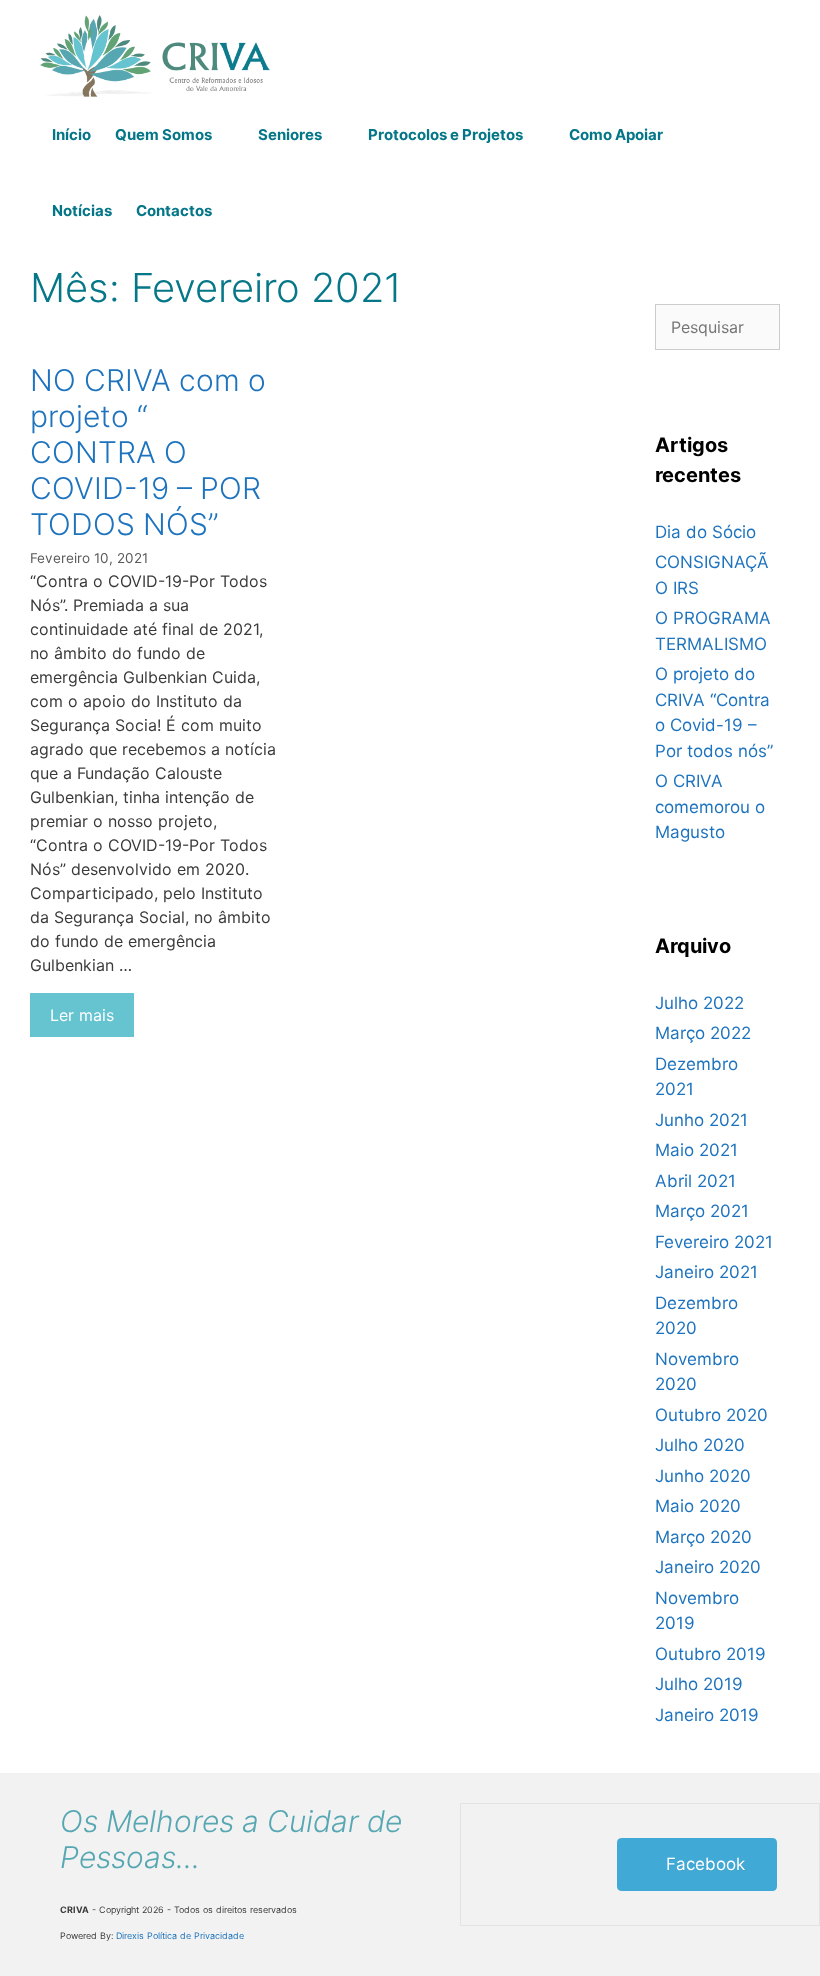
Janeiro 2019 (707, 1715)
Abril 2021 (695, 1181)
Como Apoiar (616, 134)
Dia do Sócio (705, 532)
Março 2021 (702, 1211)
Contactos (174, 210)
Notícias (82, 210)
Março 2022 (703, 1033)
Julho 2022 (699, 1003)
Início (71, 134)
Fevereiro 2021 (714, 1242)
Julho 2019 (699, 1684)
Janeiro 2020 (708, 1567)
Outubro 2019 (710, 1654)
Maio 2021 (696, 1150)
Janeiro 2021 (706, 1272)
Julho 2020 (700, 1445)
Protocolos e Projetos (445, 134)
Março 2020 (703, 1537)
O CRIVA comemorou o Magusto (710, 806)
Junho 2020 (703, 1476)
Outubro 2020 (711, 1415)
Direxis (130, 1935)
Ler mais (82, 1015)
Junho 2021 (701, 1120)
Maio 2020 (698, 1506)
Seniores (290, 134)
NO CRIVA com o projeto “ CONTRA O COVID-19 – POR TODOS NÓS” (148, 452)
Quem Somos (163, 134)
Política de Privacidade (195, 1935)
